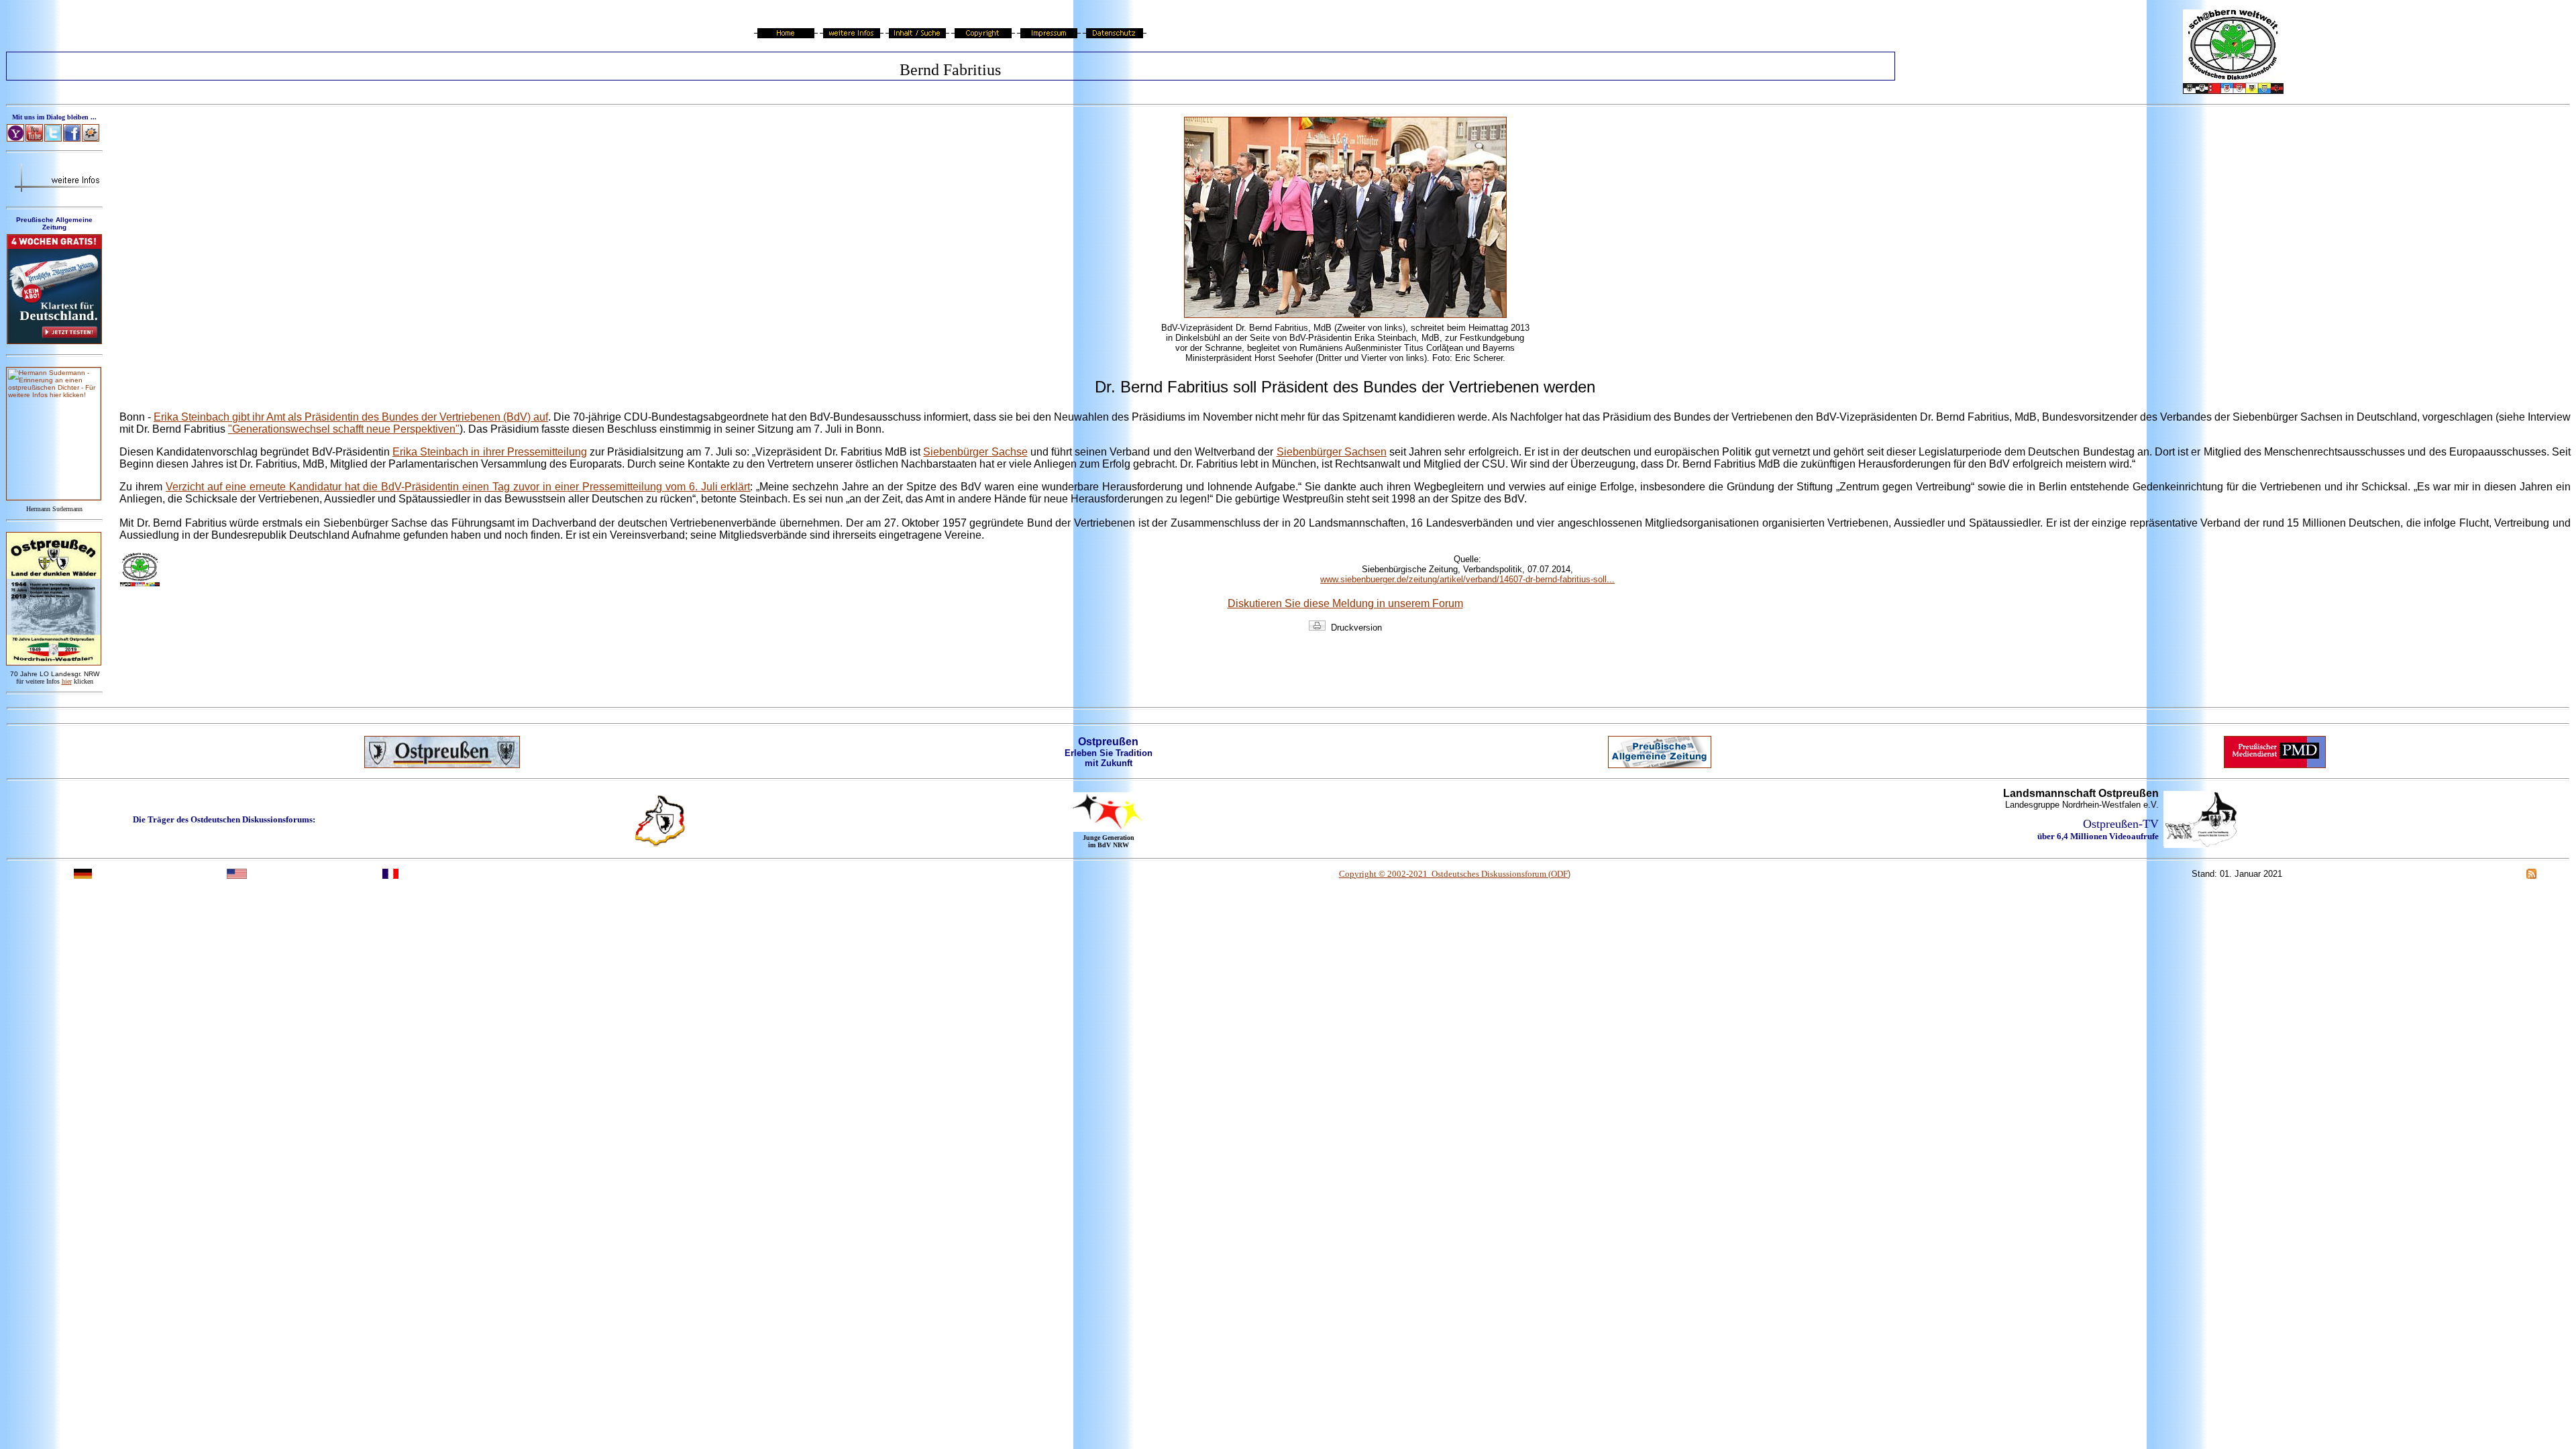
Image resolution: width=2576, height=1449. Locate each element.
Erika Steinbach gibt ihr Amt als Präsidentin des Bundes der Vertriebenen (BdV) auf (351, 417)
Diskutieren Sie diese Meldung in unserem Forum (1345, 603)
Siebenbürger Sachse (975, 452)
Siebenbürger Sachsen (1332, 452)
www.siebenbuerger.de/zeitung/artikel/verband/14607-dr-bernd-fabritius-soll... (1467, 579)
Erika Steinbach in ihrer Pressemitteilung (490, 452)
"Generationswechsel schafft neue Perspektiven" (344, 429)
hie (67, 681)
